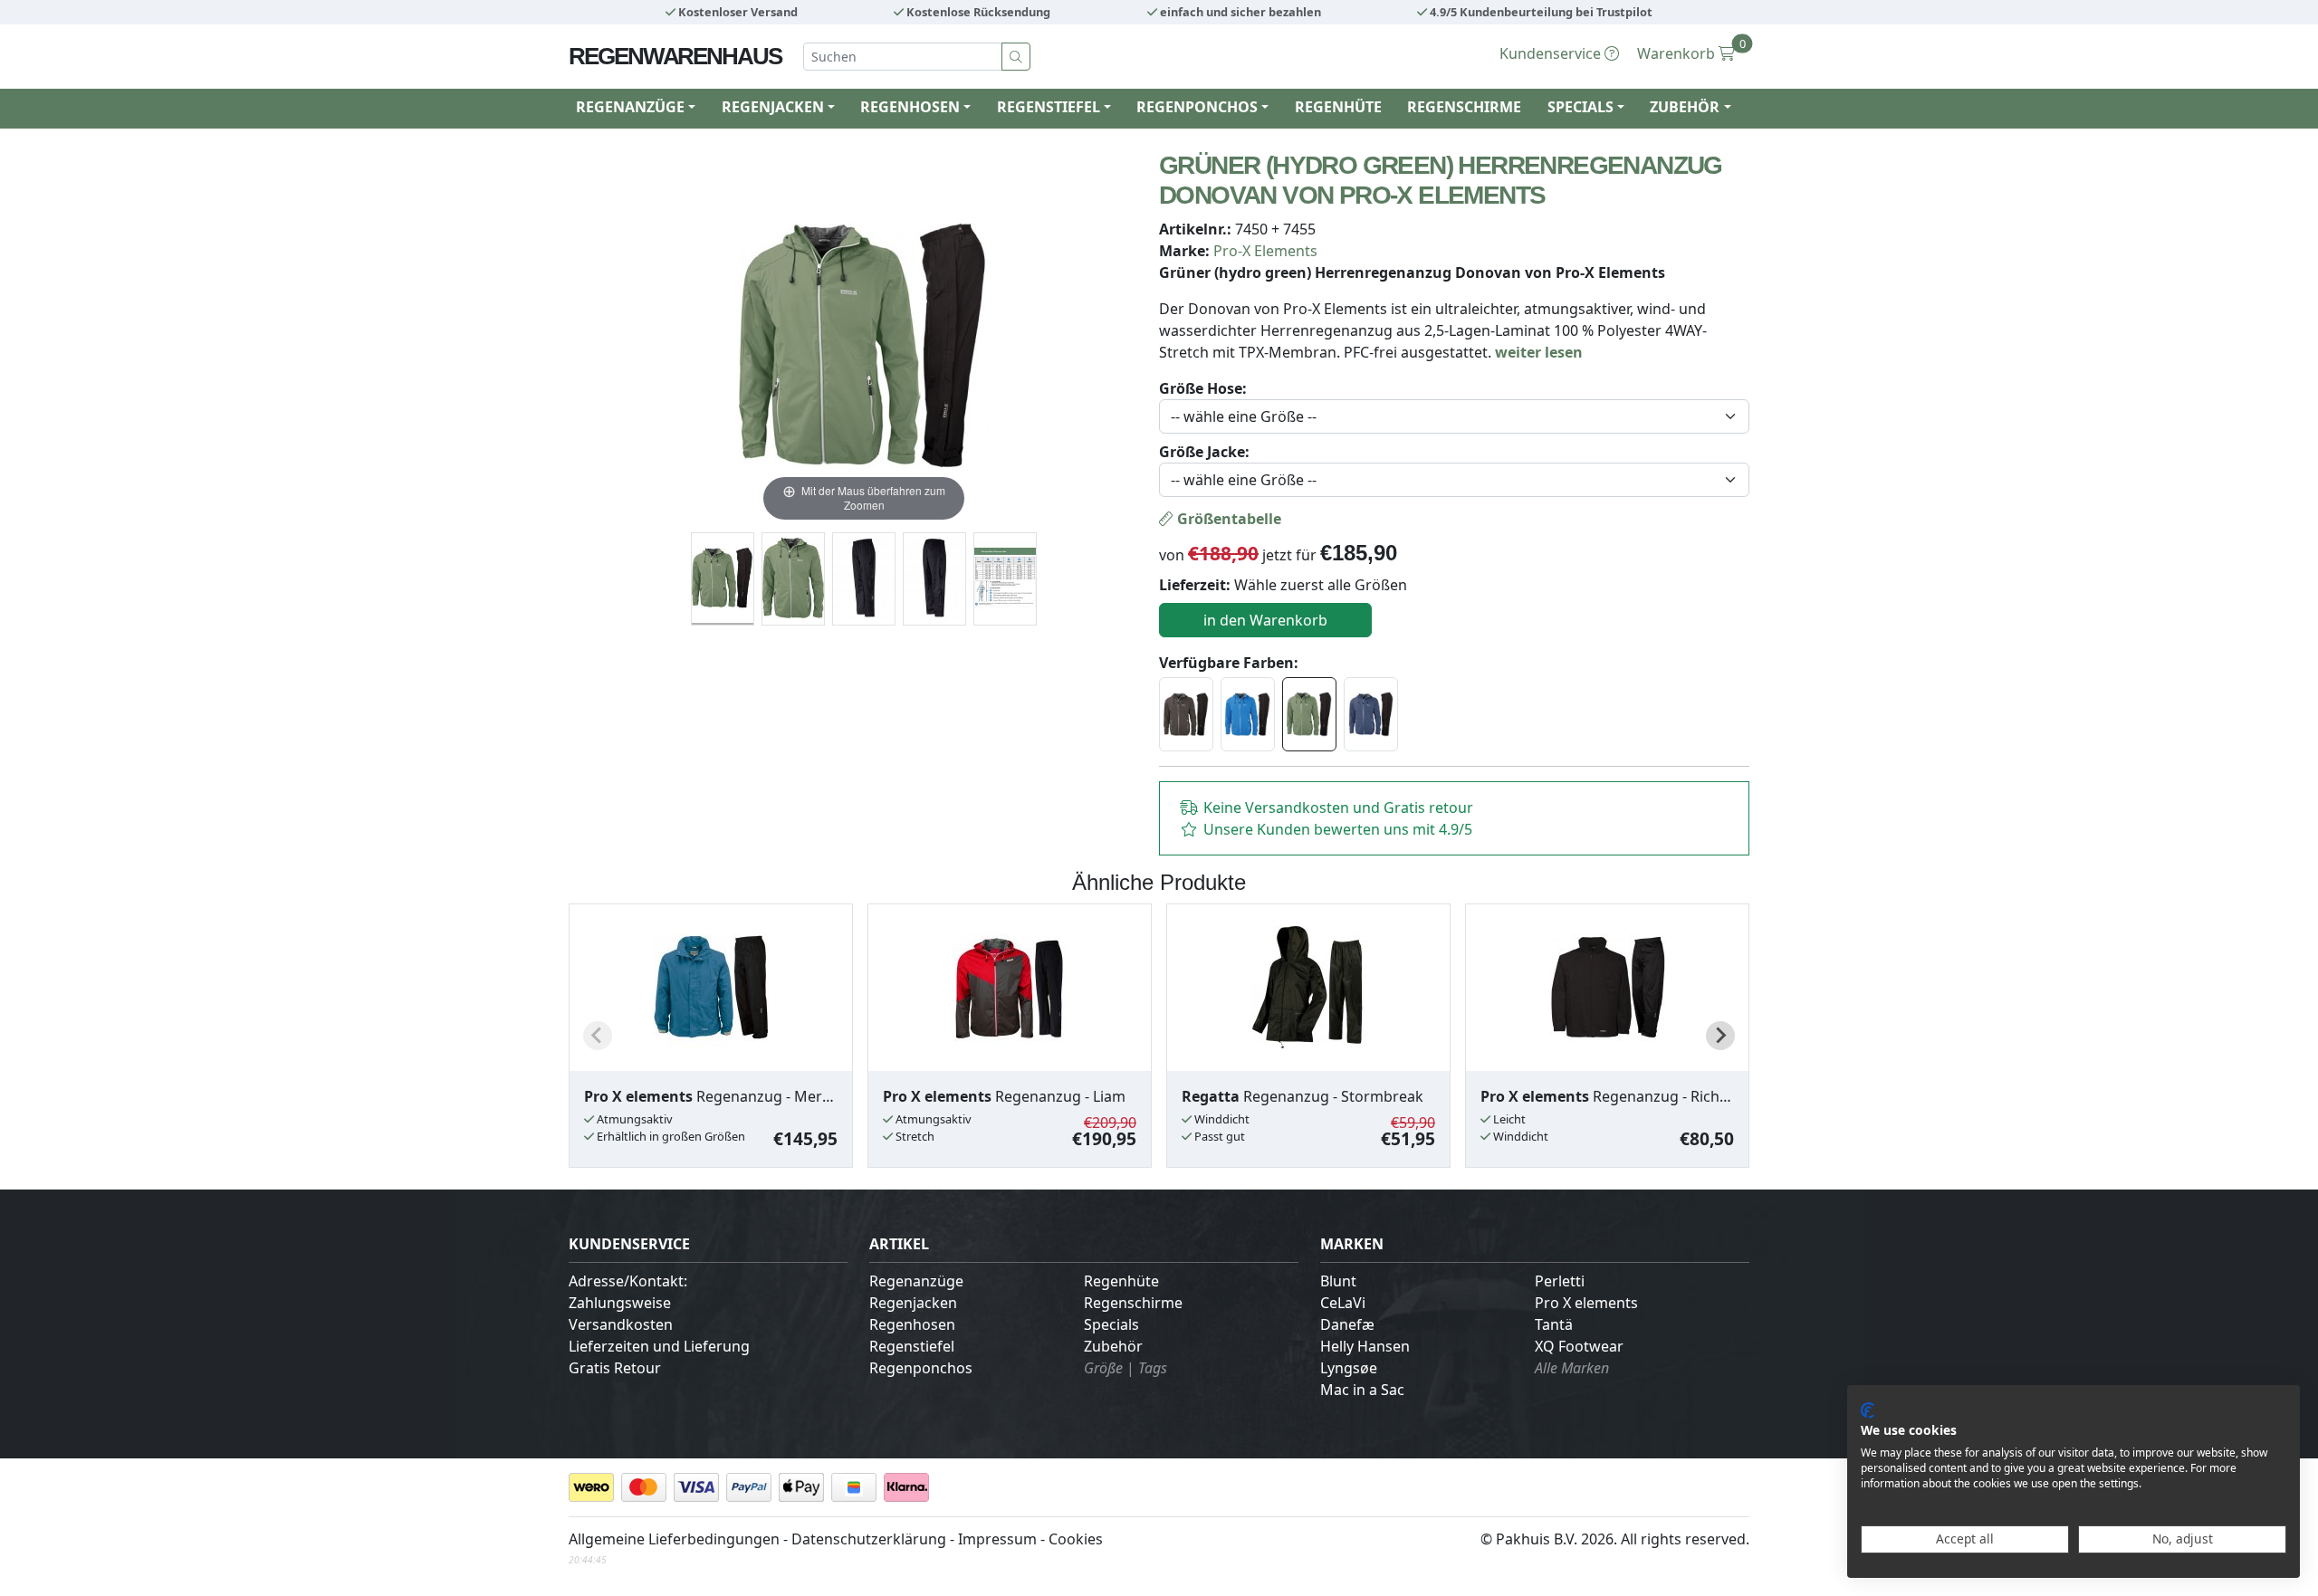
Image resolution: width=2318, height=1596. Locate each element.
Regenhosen (912, 1324)
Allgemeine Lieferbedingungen (674, 1539)
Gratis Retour (615, 1368)
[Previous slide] (598, 1036)
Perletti (1560, 1281)
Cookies (1076, 1539)
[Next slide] (1720, 1036)
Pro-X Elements (1265, 251)
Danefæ (1347, 1324)
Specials (1111, 1324)
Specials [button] (1580, 107)
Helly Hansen (1365, 1346)
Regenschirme (1464, 107)
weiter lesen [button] (1539, 352)
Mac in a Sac (1362, 1390)
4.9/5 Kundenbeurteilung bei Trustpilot (1540, 12)
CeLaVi (1343, 1303)
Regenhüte (1338, 107)
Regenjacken (913, 1303)
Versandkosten (621, 1324)
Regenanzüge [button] (630, 107)
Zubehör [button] (1685, 107)
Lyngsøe (1349, 1368)
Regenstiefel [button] (1049, 107)
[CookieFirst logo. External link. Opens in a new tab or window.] (1868, 1410)
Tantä (1554, 1324)
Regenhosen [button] (910, 107)
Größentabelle (1227, 519)
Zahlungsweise (620, 1303)
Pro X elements (1586, 1303)
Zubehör (1113, 1346)
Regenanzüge (916, 1281)
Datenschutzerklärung (869, 1539)
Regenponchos (921, 1368)
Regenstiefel (912, 1346)
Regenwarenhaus (675, 56)
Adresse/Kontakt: (628, 1281)
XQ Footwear (1579, 1346)
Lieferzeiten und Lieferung (659, 1346)
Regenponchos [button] (1197, 107)
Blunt (1338, 1281)
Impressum (997, 1539)
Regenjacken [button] (773, 107)
